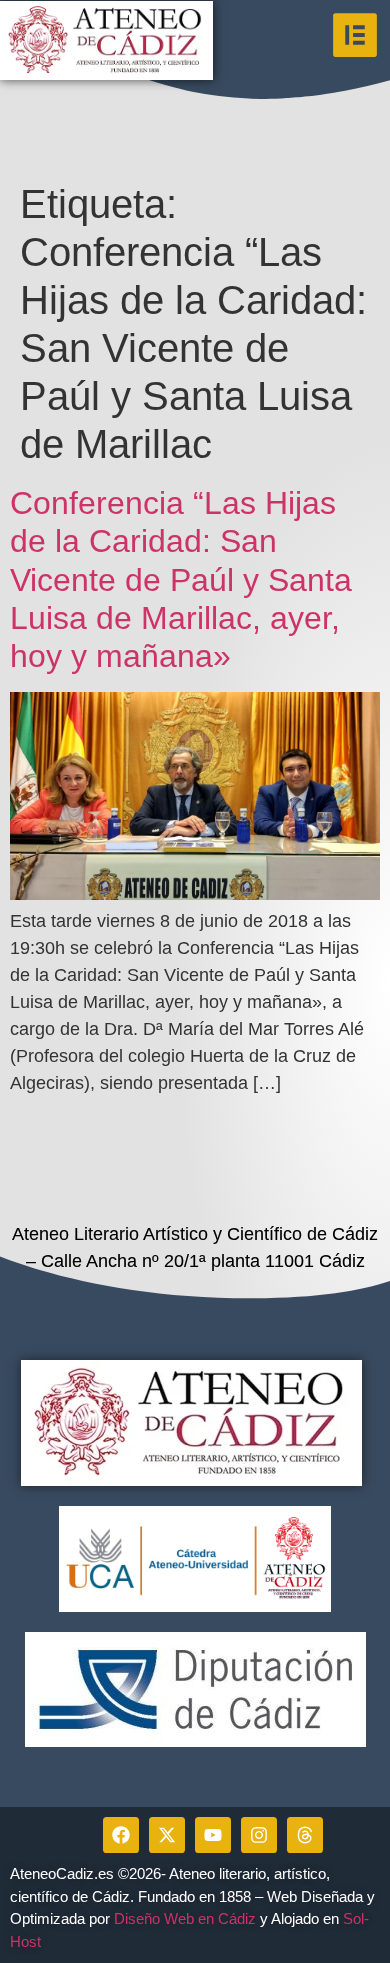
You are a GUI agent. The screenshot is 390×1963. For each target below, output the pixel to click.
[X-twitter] (167, 1835)
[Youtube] (213, 1835)
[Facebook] (121, 1835)
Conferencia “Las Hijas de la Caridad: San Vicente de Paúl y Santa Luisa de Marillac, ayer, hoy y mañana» (181, 580)
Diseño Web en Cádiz (185, 1918)
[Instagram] (259, 1835)
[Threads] (305, 1835)
